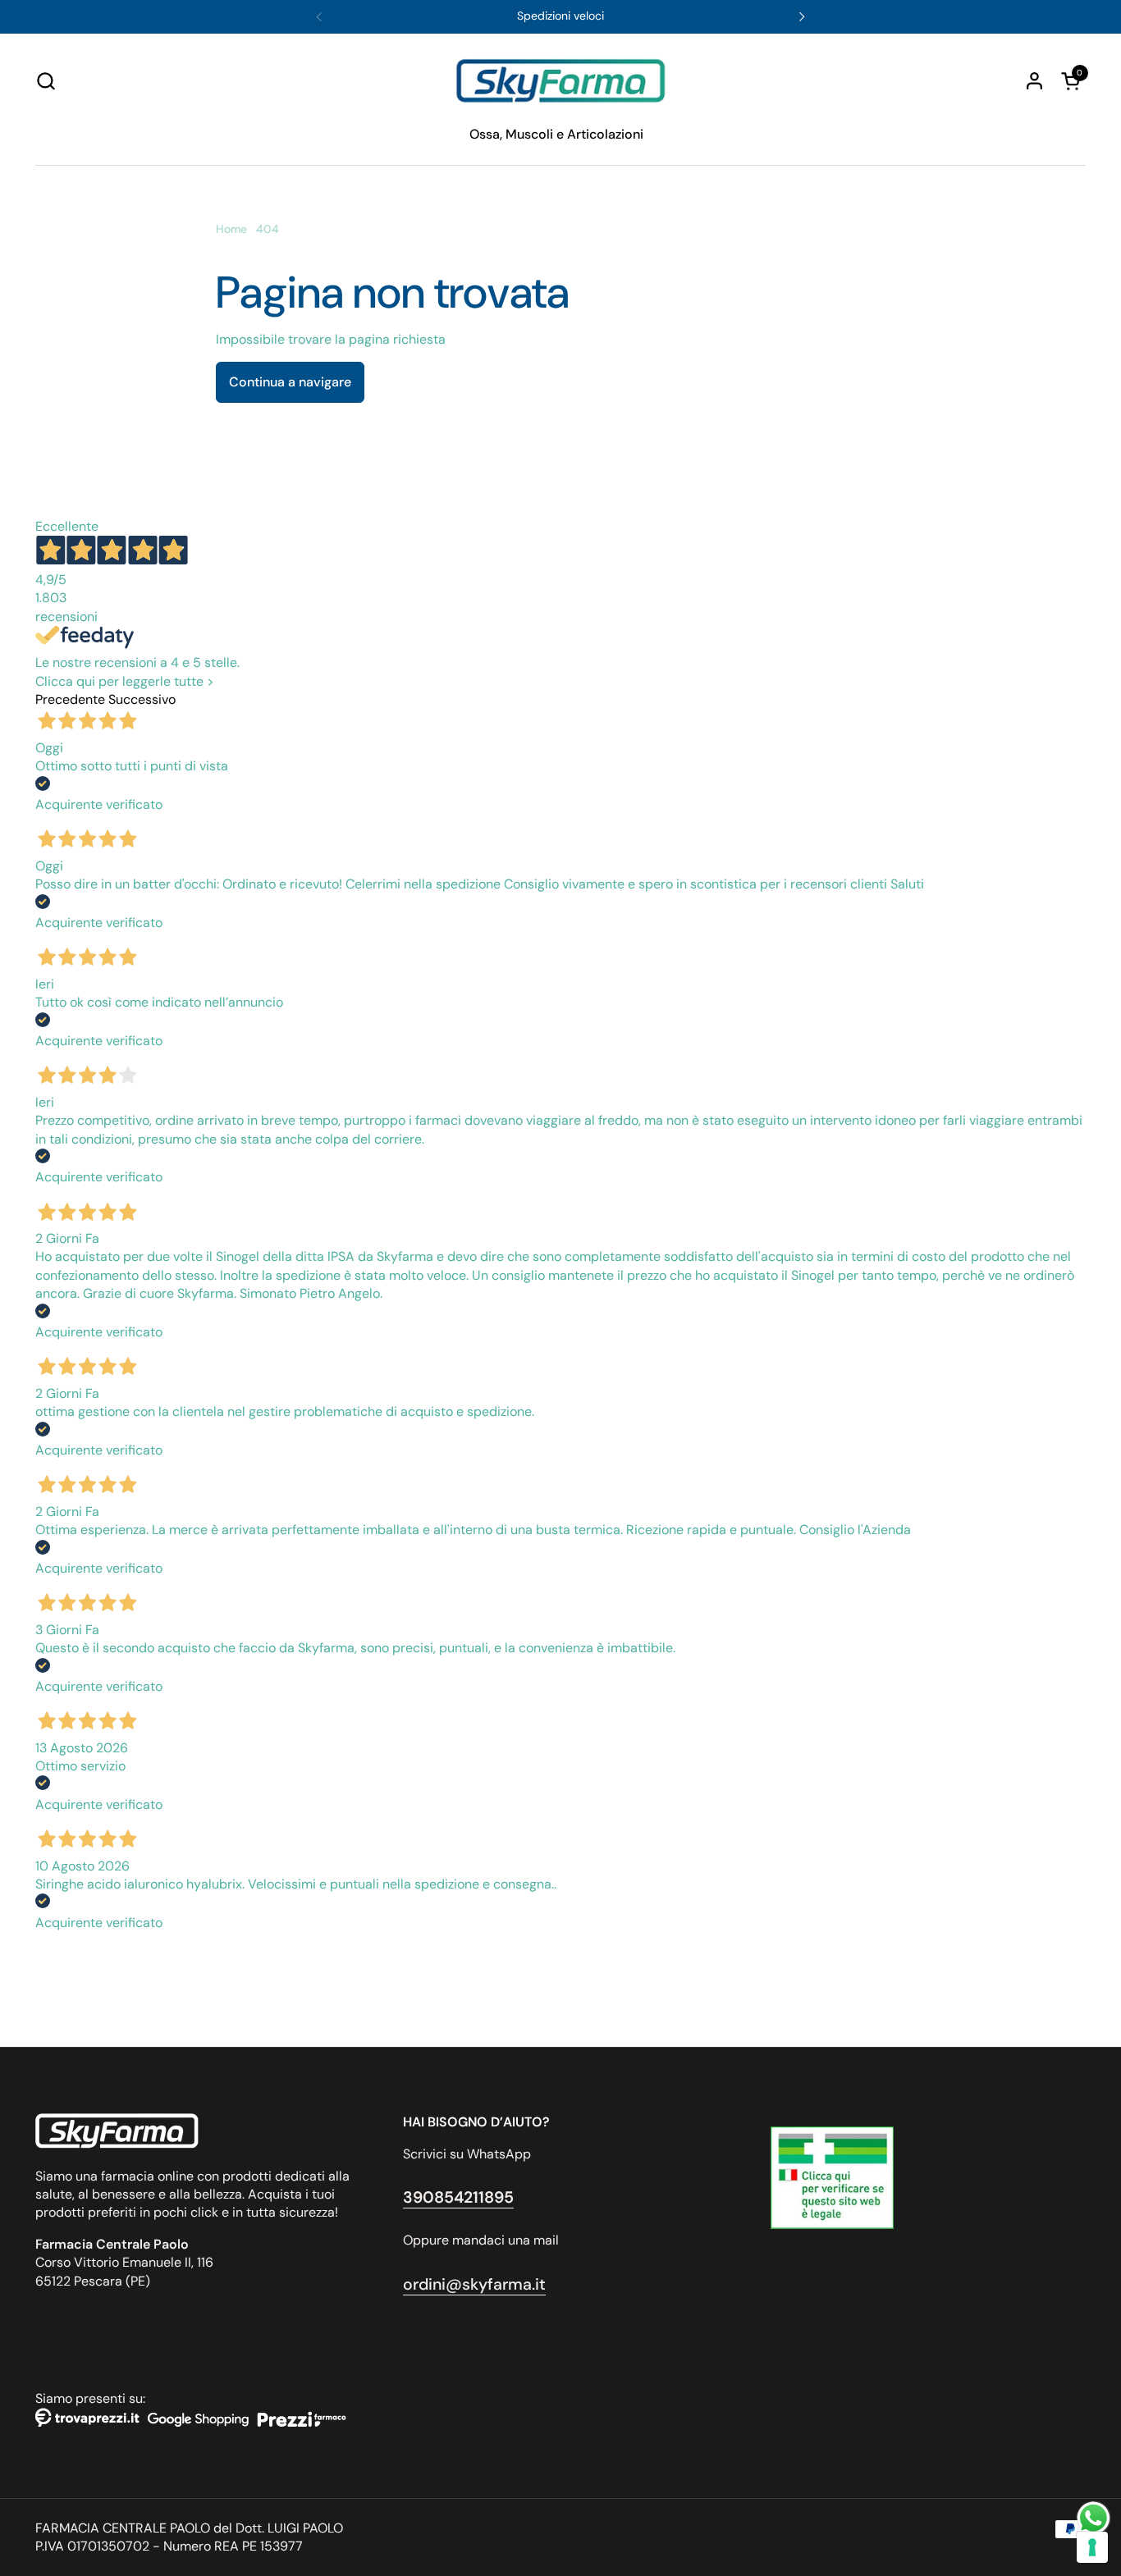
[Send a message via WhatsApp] (1094, 2518)
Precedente (70, 699)
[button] (46, 81)
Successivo (142, 699)
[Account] (1034, 81)
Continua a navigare (290, 382)
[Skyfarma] (560, 81)
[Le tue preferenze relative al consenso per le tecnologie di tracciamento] (1092, 2547)
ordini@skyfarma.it (474, 2284)
